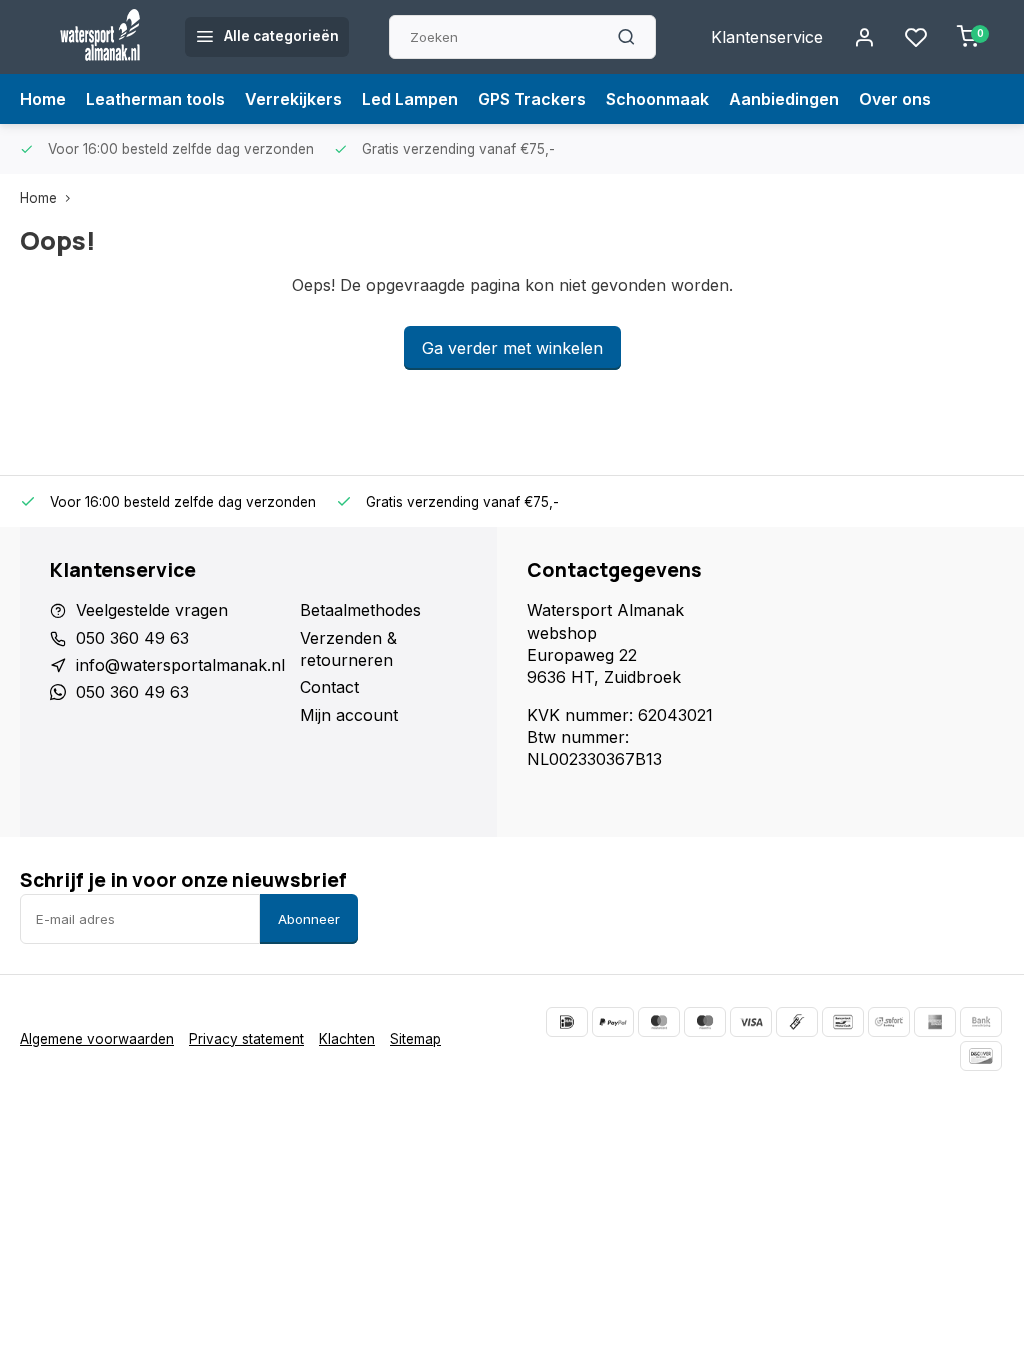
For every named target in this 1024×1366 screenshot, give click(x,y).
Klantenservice (767, 37)
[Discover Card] (981, 1056)
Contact (329, 687)
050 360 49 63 (132, 638)
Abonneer (309, 919)
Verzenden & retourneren (348, 649)
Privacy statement (246, 1039)
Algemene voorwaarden (97, 1039)
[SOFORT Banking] (889, 1022)
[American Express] (935, 1022)
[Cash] (797, 1022)
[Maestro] (705, 1022)
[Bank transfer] (981, 1022)
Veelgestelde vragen (152, 610)
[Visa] (751, 1022)
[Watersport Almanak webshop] (100, 37)
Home (43, 99)
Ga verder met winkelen (512, 348)
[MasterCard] (659, 1022)
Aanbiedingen (784, 99)
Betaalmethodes (360, 610)
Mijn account (349, 715)
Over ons (895, 99)
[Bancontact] (843, 1022)
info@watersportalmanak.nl (180, 665)
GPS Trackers (532, 99)
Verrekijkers (293, 99)
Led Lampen (410, 99)
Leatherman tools (155, 99)
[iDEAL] (567, 1022)
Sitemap (415, 1039)
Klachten (347, 1039)
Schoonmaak (657, 99)
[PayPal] (613, 1022)
